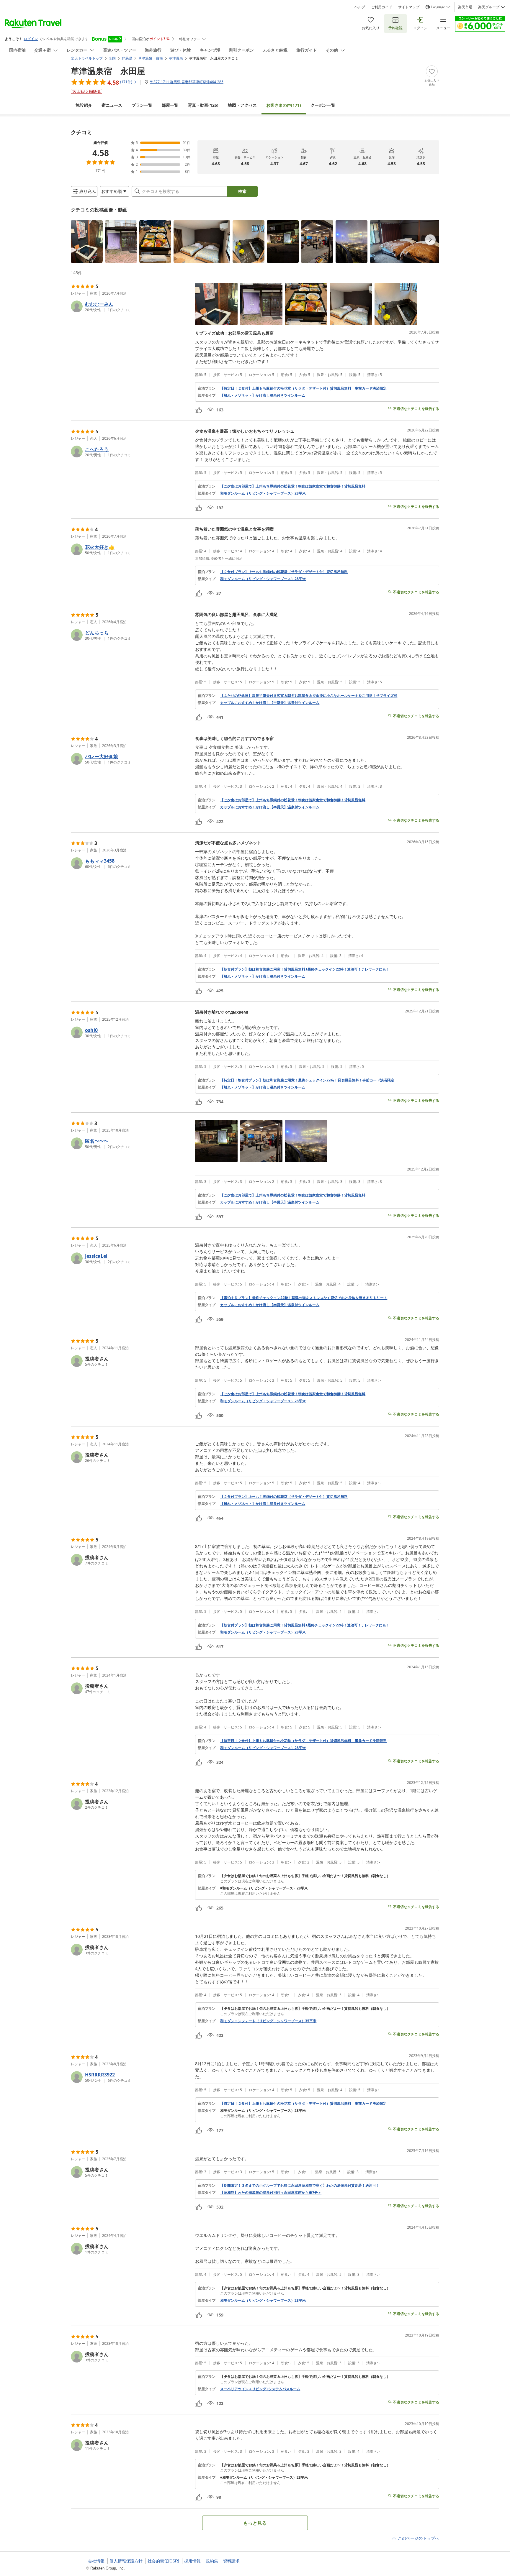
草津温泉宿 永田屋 (108, 71)
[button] (87, 242)
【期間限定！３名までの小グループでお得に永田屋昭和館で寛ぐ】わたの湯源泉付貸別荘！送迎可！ (300, 2186)
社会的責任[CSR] (163, 2561)
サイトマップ (409, 7)
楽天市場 (465, 7)
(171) (284, 105)
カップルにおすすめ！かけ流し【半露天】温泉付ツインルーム (270, 703)
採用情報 (192, 2561)
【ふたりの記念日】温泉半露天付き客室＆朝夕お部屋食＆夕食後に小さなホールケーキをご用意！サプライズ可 (309, 696)
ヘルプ (360, 7)
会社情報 (96, 2561)
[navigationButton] (430, 240)
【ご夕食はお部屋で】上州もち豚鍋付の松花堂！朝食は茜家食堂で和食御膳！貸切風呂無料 (293, 486)
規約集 (212, 2561)
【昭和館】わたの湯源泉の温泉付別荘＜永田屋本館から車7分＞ (271, 2193)
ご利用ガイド (382, 7)
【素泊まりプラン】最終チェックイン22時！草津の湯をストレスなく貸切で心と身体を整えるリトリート (304, 1298)
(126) (203, 105)
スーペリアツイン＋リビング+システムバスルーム (260, 2389)
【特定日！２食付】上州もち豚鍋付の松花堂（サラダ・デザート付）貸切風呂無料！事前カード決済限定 (303, 388)
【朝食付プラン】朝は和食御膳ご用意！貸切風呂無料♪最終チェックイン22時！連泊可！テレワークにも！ (305, 969)
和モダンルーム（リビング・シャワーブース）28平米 (263, 493)
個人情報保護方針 (126, 2561)
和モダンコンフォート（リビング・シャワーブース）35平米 (268, 2021)
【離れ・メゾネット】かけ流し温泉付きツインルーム (263, 395)
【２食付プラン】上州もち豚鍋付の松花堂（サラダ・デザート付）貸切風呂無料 (284, 572)
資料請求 (231, 2561)
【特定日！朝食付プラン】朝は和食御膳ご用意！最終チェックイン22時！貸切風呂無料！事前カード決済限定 (307, 1080)
